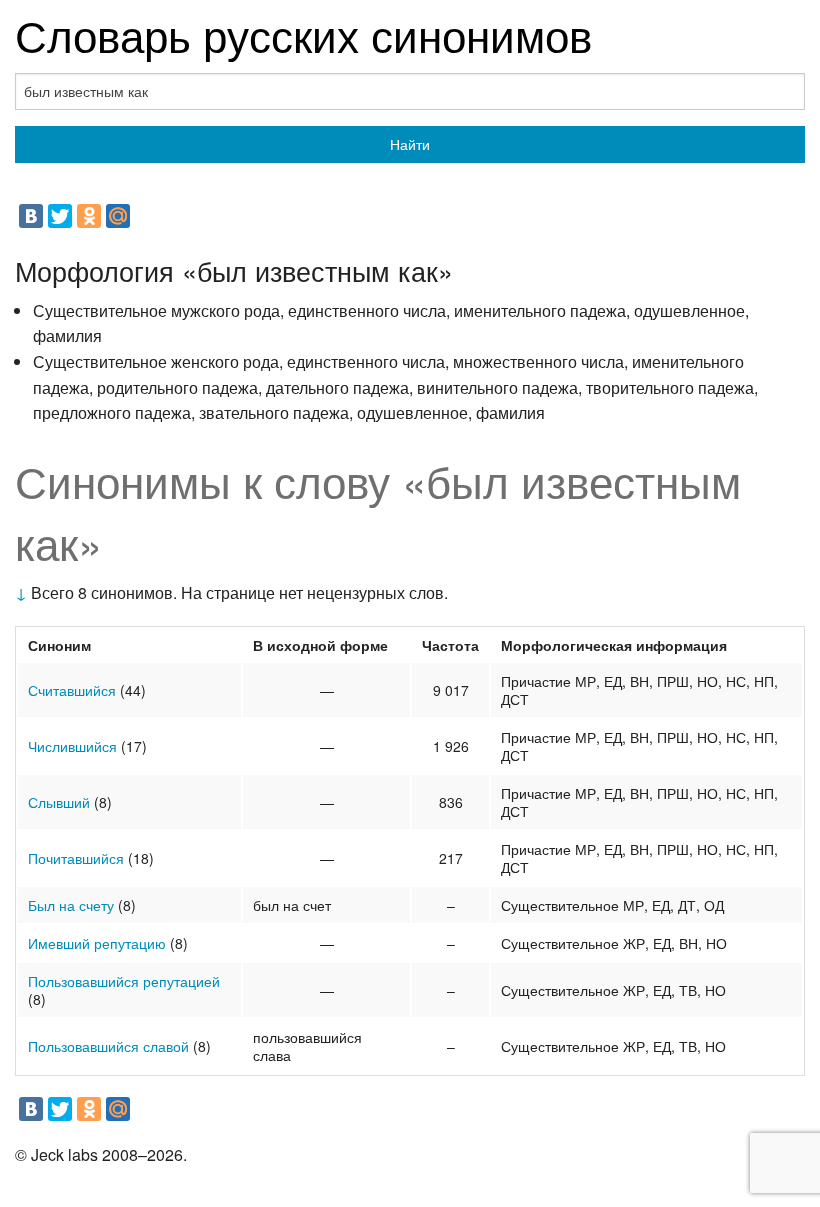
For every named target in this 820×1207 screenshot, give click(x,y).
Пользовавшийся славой (108, 1046)
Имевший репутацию (97, 943)
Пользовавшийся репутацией (124, 981)
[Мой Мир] (118, 216)
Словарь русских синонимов (303, 33)
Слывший (59, 802)
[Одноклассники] (89, 216)
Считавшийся (72, 690)
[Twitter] (60, 216)
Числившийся (72, 746)
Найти (410, 144)
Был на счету (71, 905)
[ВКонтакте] (31, 216)
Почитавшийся (76, 858)
